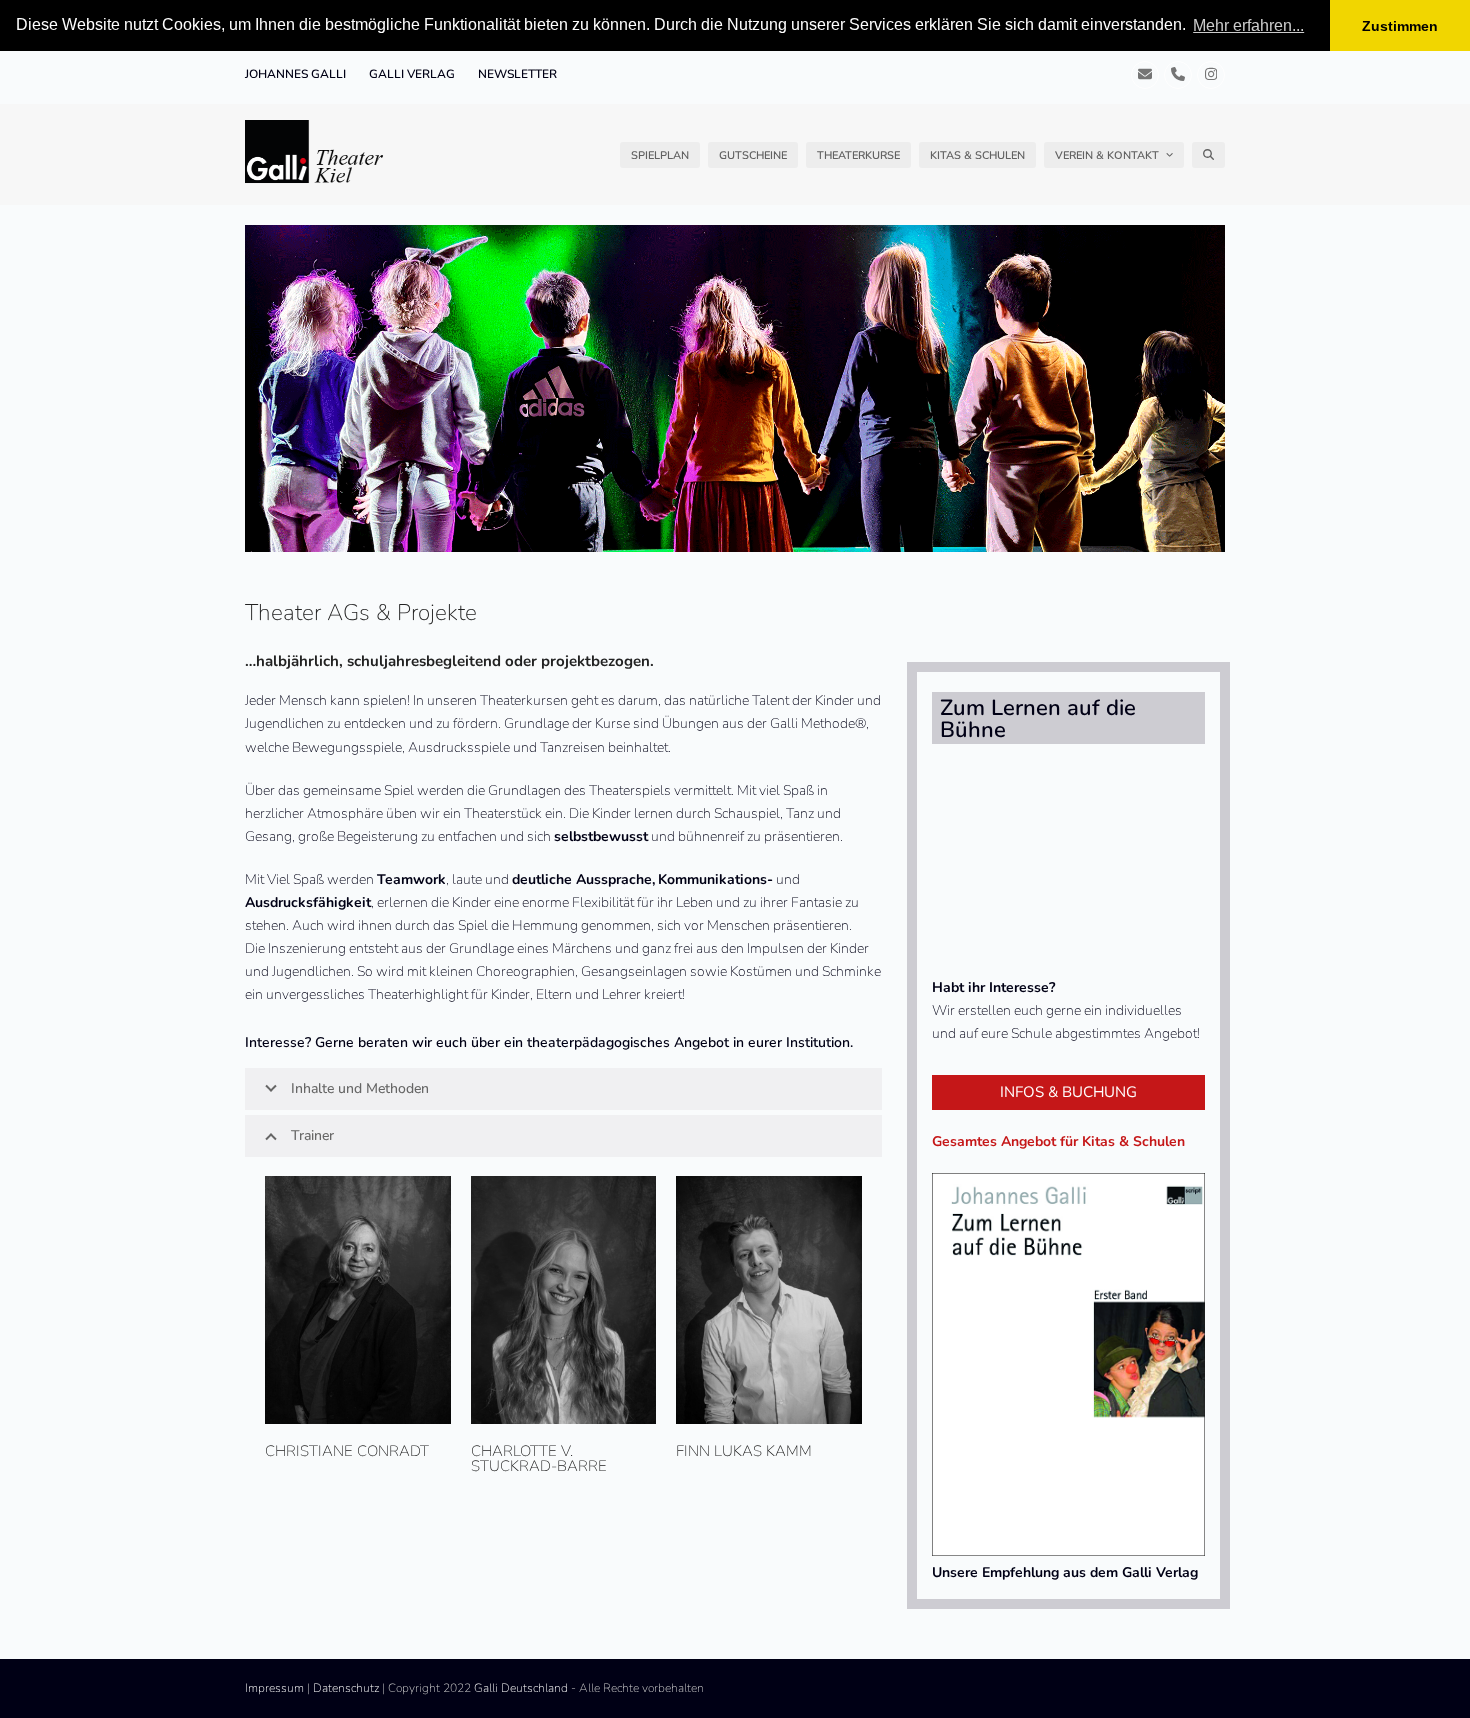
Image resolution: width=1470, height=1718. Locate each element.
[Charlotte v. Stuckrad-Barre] (564, 1299)
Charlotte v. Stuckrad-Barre (539, 1458)
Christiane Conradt (347, 1451)
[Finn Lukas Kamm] (769, 1299)
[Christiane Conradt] (358, 1299)
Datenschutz (346, 1688)
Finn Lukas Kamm (744, 1451)
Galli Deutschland (521, 1688)
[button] (1208, 155)
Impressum (274, 1688)
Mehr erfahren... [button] (1248, 25)
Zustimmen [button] (1400, 26)
